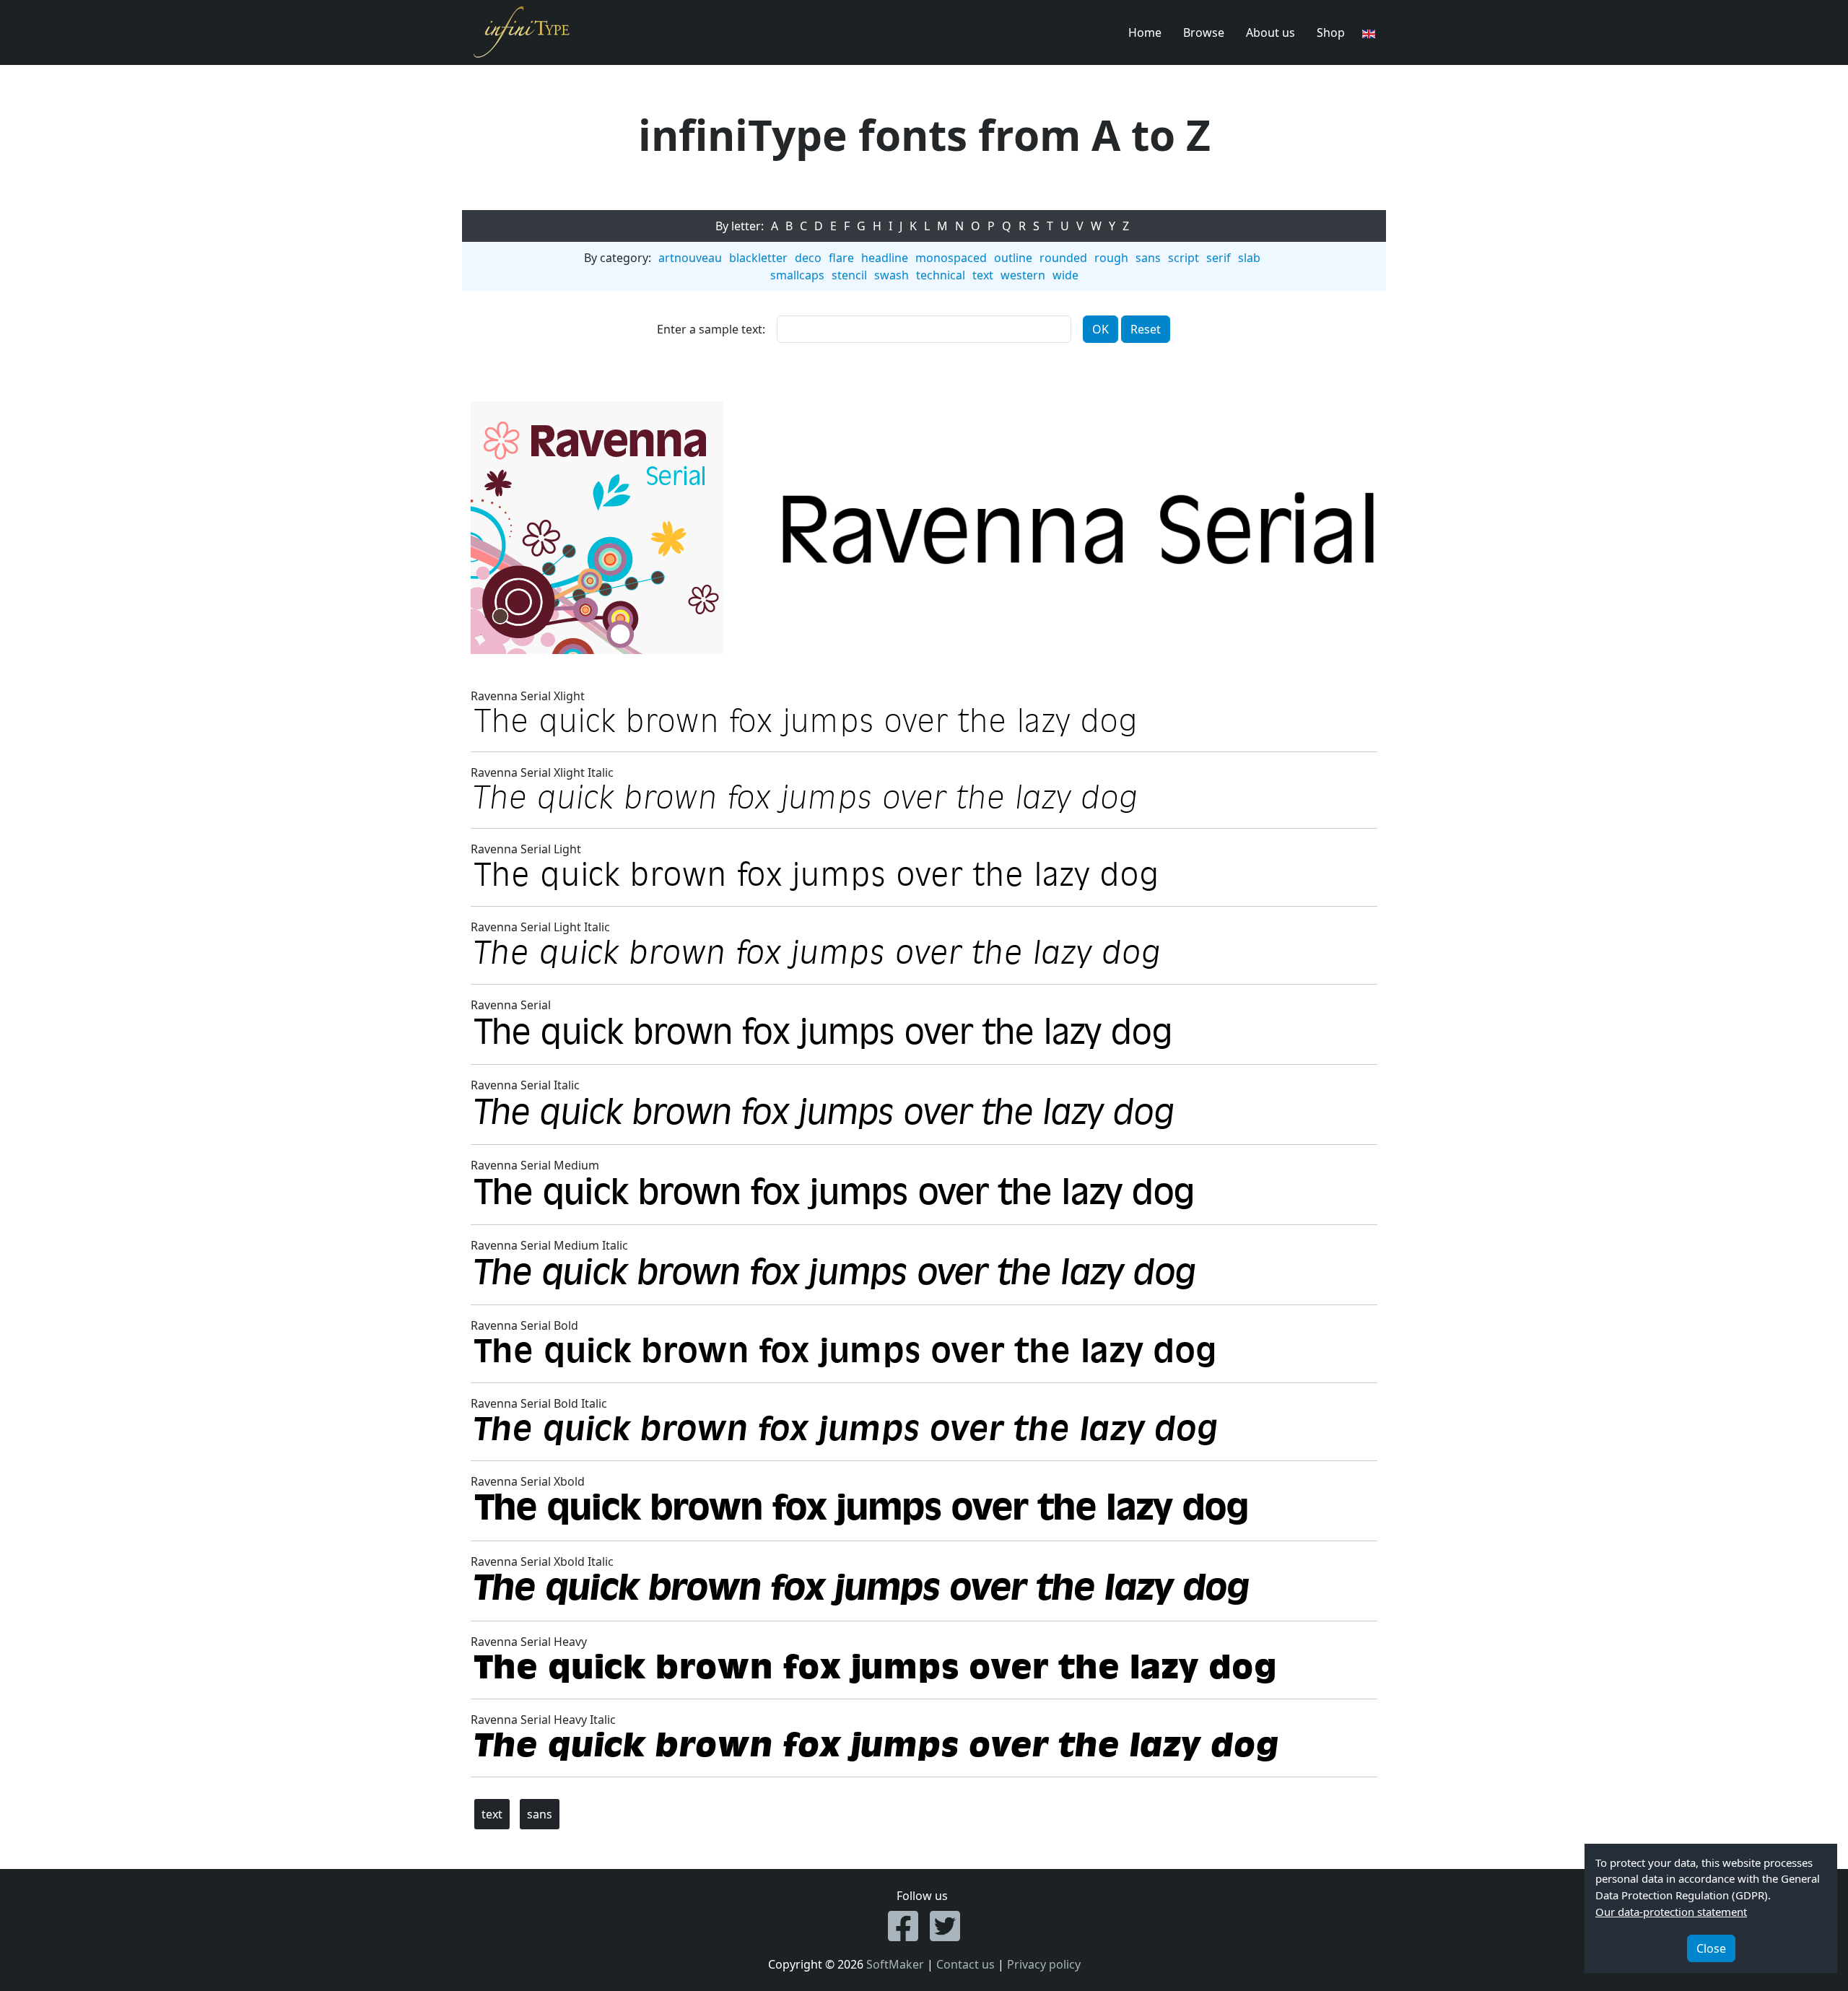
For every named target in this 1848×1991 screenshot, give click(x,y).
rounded (1063, 258)
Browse (1204, 32)
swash (892, 275)
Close (1711, 1948)
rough (1111, 258)
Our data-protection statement (1671, 1912)
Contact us (966, 1964)
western (1023, 275)
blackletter (758, 258)
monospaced (951, 258)
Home (1145, 32)
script (1184, 258)
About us (1270, 32)
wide (1065, 275)
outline (1013, 258)
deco (808, 258)
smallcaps (797, 275)
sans (1148, 258)
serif (1219, 258)
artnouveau (690, 258)
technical (941, 275)
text (983, 275)
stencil (849, 275)
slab (1249, 258)
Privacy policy (1044, 1964)
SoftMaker (895, 1964)
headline (885, 258)
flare (841, 258)
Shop (1331, 32)
